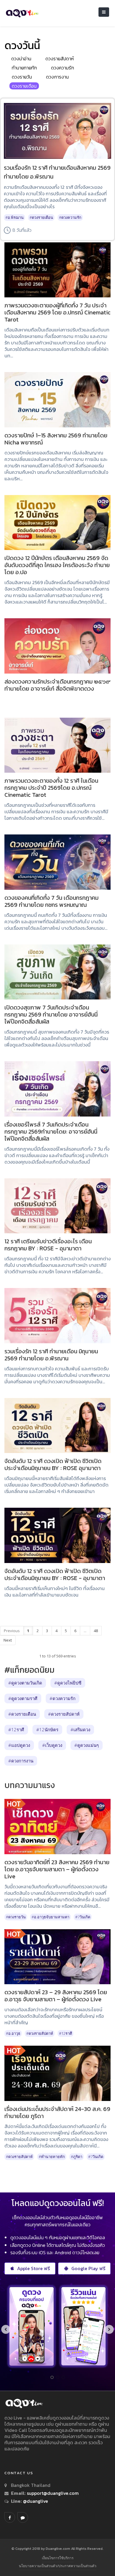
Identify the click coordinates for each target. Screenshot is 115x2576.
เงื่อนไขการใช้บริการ (58, 2558)
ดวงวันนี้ (22, 45)
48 (96, 1631)
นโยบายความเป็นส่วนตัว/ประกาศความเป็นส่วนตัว (58, 2566)
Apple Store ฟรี (33, 2268)
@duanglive (35, 2501)
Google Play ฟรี (88, 2268)
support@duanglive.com (53, 2493)
